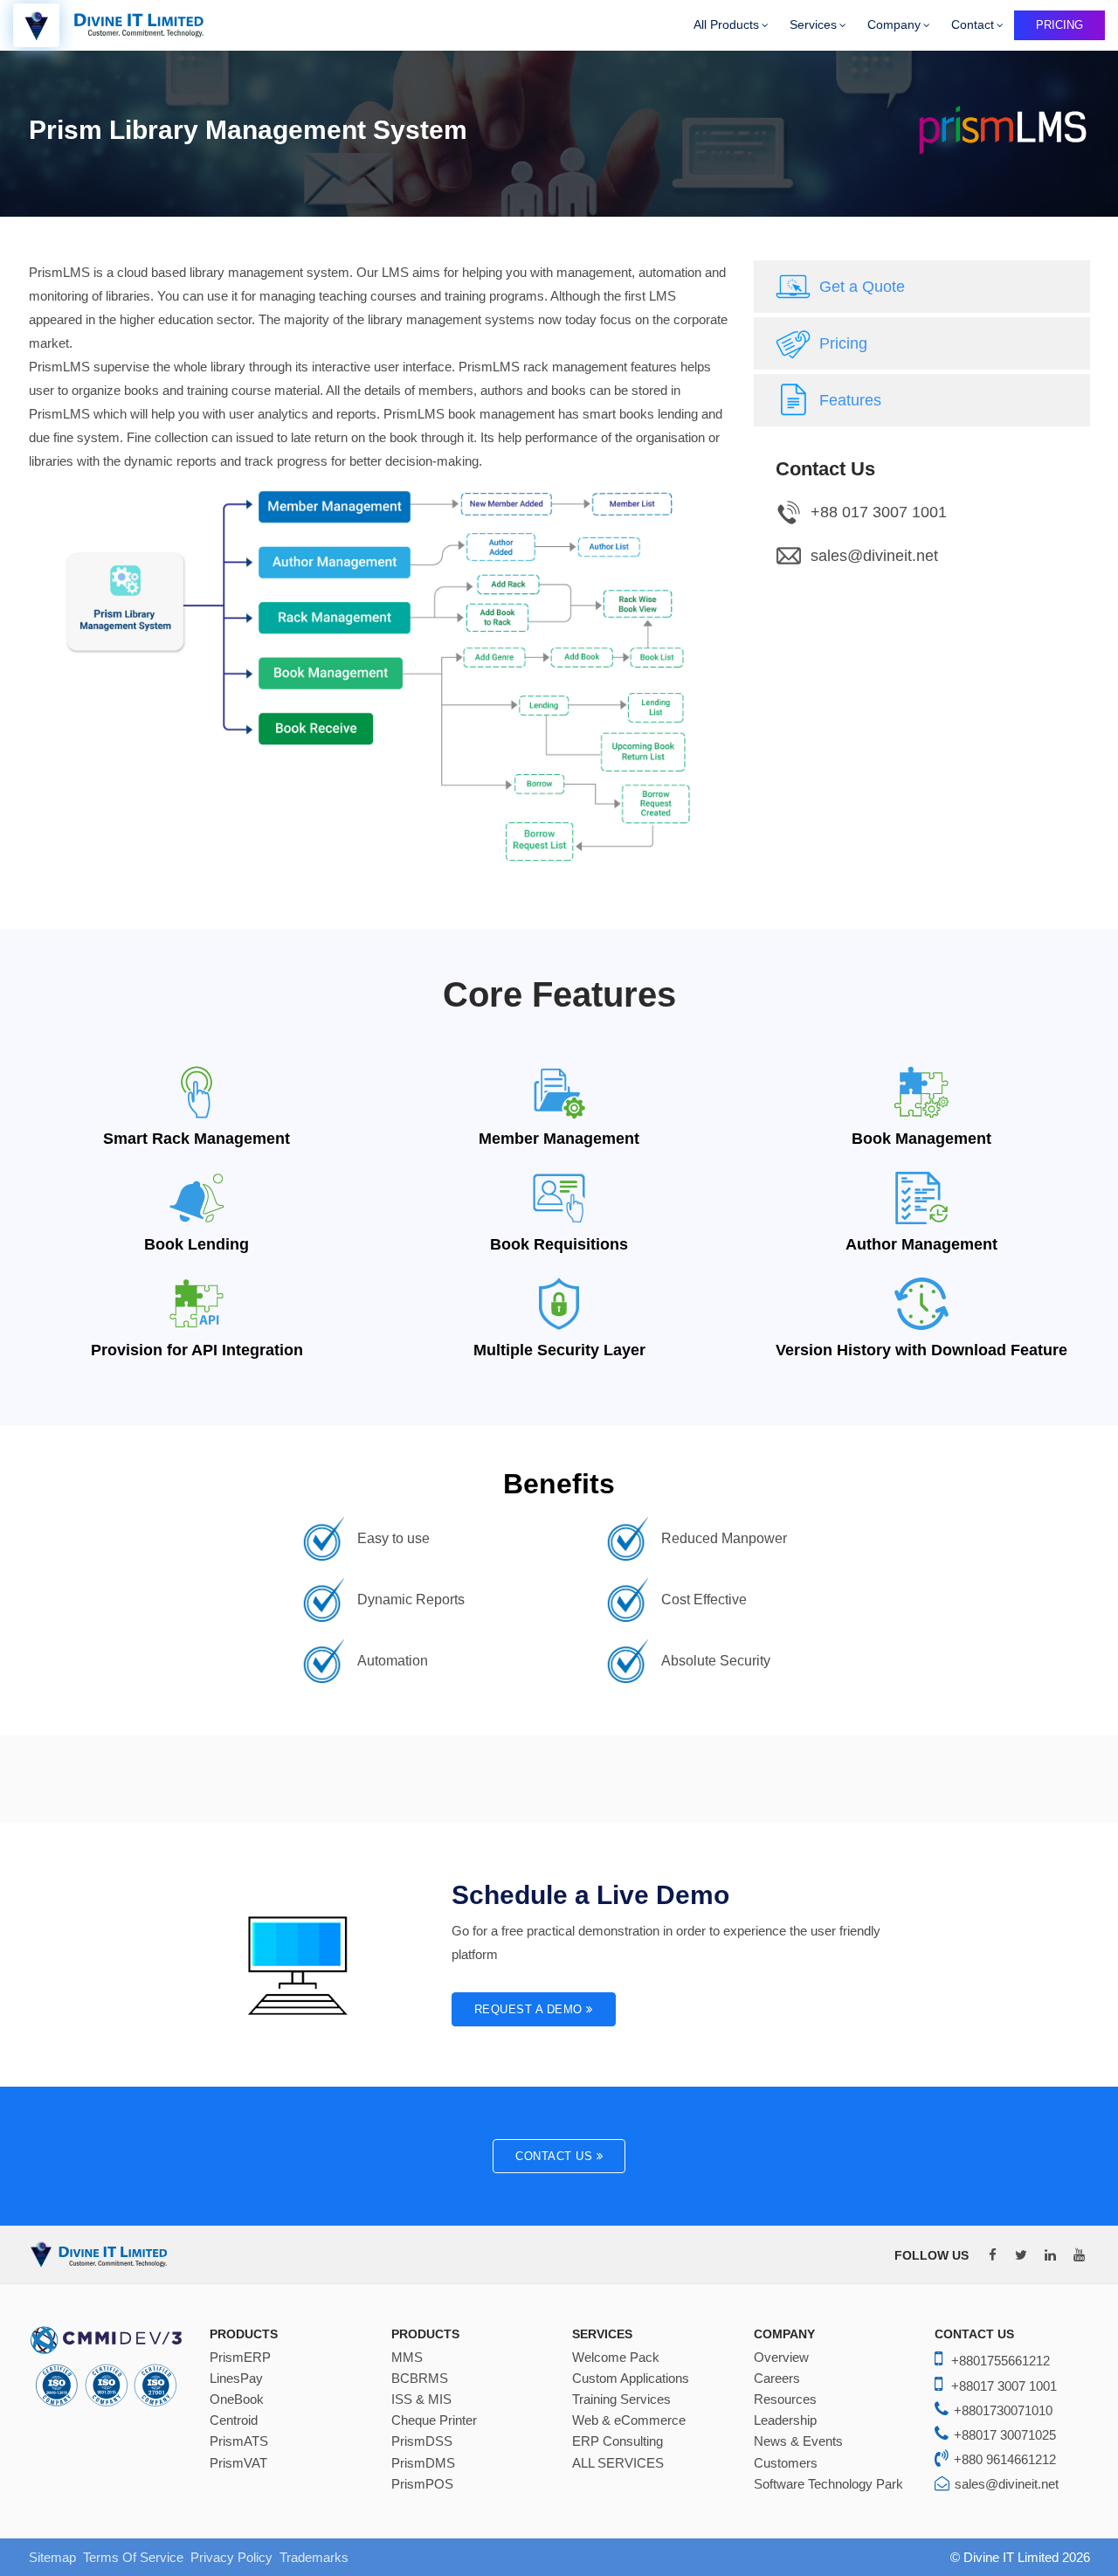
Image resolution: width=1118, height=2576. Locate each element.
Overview (781, 2358)
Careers (777, 2379)
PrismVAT (238, 2463)
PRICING (1059, 25)
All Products (726, 24)
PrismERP (240, 2358)
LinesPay (236, 2379)
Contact (973, 24)
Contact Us (556, 2156)
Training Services (621, 2399)
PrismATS (239, 2441)
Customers (786, 2463)
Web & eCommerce (629, 2420)
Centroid (234, 2420)
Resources (785, 2399)
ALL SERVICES (618, 2463)
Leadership (785, 2420)
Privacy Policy (231, 2557)
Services (813, 24)
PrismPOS (422, 2484)
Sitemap (52, 2557)
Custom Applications (631, 2379)
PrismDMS (423, 2463)
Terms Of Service (133, 2557)
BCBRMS (420, 2379)
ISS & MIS (421, 2399)
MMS (407, 2358)
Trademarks (314, 2557)
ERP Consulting (618, 2441)
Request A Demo (531, 2009)
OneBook (237, 2399)
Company (894, 24)
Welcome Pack (616, 2358)
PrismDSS (422, 2441)
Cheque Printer (434, 2420)
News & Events (798, 2441)
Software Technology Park (828, 2484)
